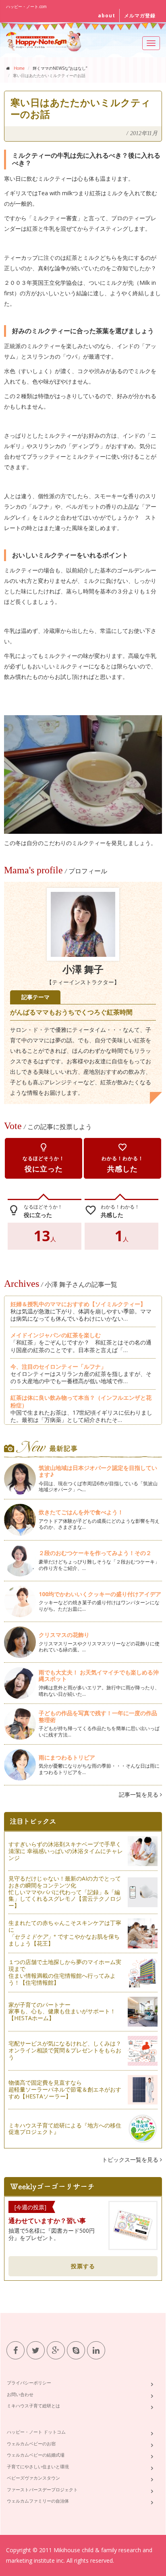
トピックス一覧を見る (131, 2160)
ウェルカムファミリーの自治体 (38, 2501)
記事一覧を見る (139, 1794)
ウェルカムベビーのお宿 (31, 2443)
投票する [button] (83, 2266)
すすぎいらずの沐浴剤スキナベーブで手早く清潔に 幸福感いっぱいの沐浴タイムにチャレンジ (66, 1851)
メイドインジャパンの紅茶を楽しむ (56, 1335)
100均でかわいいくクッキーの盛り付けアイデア (100, 1594)
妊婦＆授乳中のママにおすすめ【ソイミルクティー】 (78, 1304)
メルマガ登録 (140, 16)
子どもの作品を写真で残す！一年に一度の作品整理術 (98, 1716)
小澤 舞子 (83, 970)
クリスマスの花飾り (64, 1635)
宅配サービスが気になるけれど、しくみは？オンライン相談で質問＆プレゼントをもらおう (65, 2050)
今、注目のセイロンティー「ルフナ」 (58, 1366)
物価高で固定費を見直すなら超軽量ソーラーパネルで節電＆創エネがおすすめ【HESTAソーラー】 (65, 2089)
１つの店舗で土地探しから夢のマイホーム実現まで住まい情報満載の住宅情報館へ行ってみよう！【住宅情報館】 (65, 1972)
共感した (122, 1158)
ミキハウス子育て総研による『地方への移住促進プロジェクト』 (65, 2129)
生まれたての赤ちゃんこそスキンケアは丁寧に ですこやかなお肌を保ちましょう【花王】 (65, 1933)
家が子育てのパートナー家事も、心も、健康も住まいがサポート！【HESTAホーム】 (62, 2011)
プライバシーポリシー (29, 2383)
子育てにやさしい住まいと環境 (38, 2466)
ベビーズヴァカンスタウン (33, 2478)
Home (19, 68)
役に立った (44, 1158)
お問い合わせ (20, 2394)
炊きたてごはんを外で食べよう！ (81, 1512)
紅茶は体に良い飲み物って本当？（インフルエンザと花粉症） (81, 1401)
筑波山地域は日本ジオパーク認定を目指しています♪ (98, 1471)
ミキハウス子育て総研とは (33, 2406)
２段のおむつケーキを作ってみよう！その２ (95, 1553)
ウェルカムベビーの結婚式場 (36, 2455)
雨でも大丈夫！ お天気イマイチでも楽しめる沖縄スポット (99, 1676)
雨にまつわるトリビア (67, 1757)
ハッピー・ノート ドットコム (36, 2432)
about (107, 16)
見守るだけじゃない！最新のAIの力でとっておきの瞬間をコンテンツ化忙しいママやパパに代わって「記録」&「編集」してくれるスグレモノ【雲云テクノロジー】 (65, 1892)
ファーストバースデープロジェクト (42, 2489)
